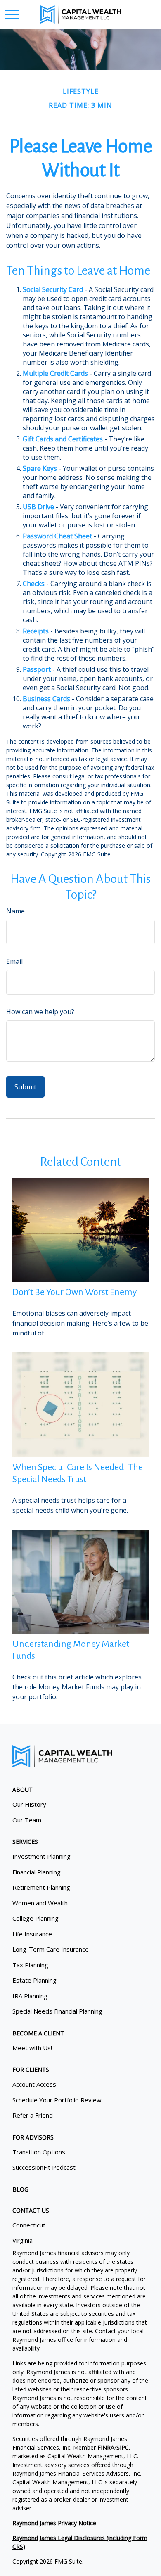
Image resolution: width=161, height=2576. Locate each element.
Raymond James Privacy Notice (54, 2523)
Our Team (27, 1820)
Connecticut (29, 2225)
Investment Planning (41, 1856)
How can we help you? (40, 1012)
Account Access (34, 2084)
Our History (29, 1804)
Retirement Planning (41, 1887)
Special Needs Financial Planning (57, 2011)
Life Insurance (32, 1934)
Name (15, 911)
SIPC (123, 2447)
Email (14, 961)
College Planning (36, 1918)
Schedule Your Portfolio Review (57, 2100)
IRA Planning (30, 1996)
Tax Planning (30, 1965)
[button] (22, 1790)
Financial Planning (37, 1872)
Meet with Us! (32, 2048)
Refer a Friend (33, 2115)
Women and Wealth (40, 1903)
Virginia (22, 2240)
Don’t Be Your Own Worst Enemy (75, 1292)
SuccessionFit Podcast (44, 2167)
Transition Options (39, 2152)
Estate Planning (34, 1980)
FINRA (106, 2447)
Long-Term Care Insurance (51, 1949)
